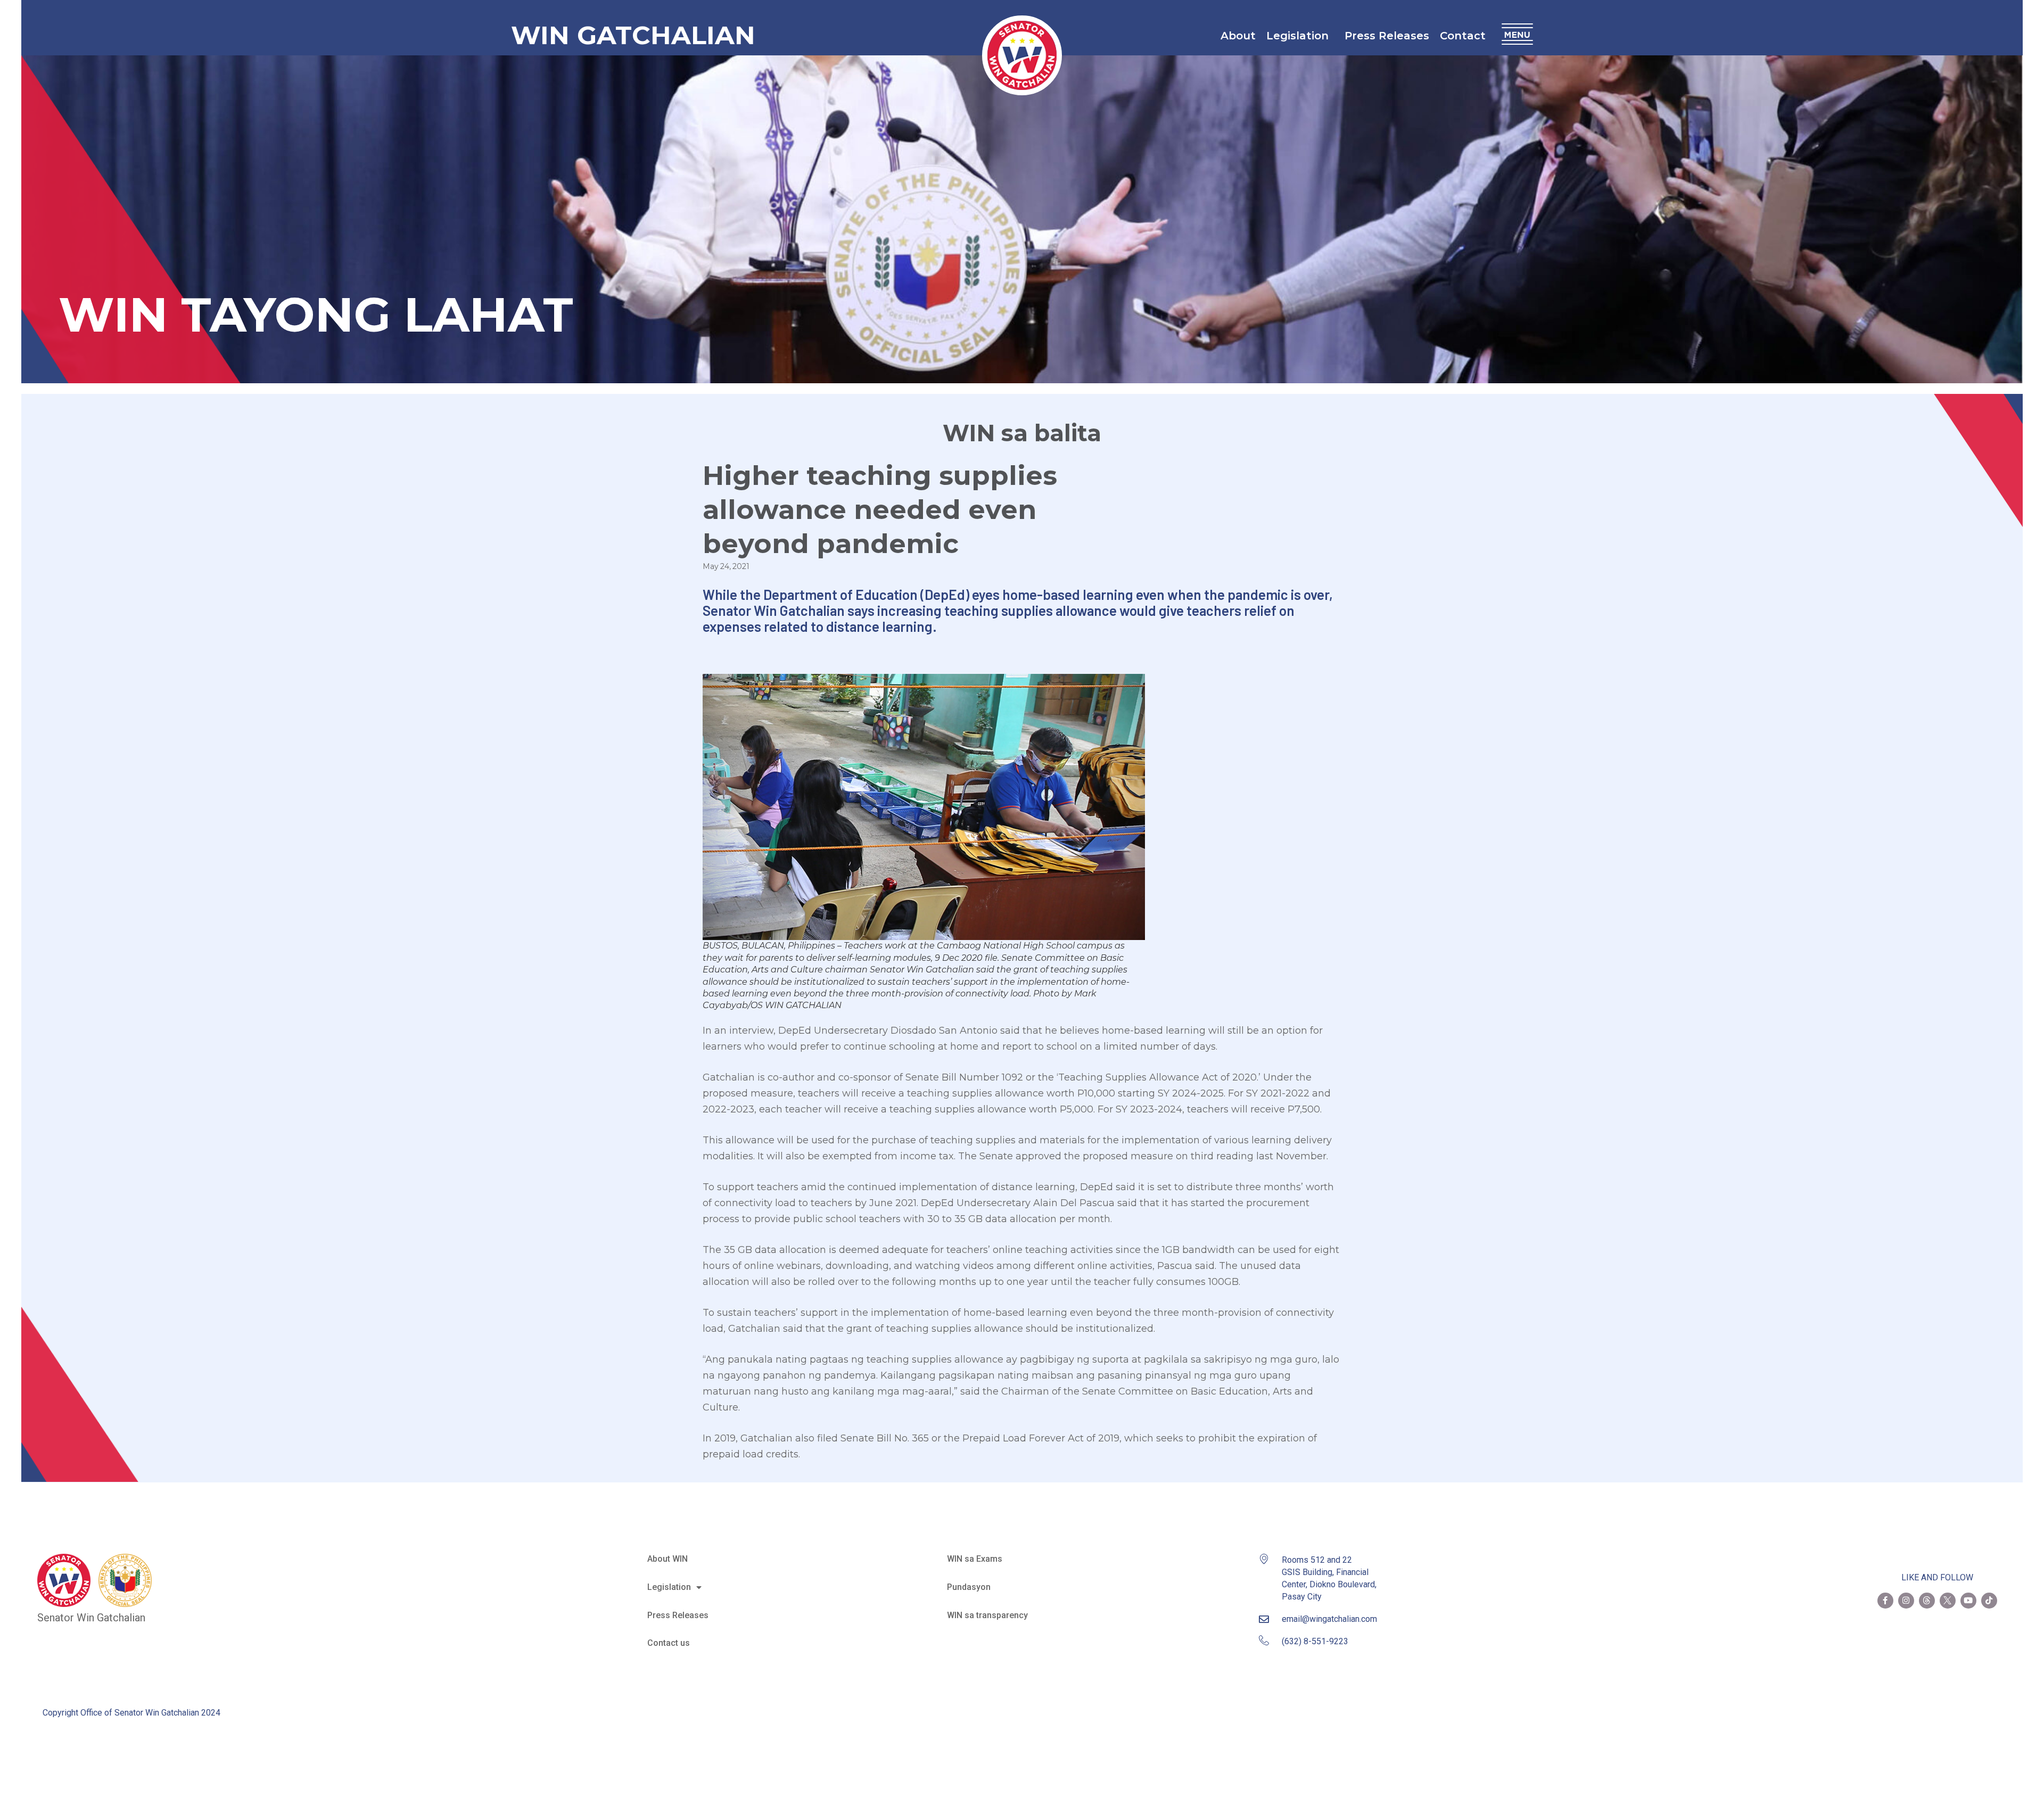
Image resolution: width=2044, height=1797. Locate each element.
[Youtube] (1968, 1601)
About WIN (667, 1559)
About (1238, 36)
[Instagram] (1906, 1601)
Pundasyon (969, 1587)
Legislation (1297, 36)
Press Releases (1387, 36)
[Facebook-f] (1885, 1601)
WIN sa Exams (975, 1559)
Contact (1463, 36)
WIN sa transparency (987, 1615)
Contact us (669, 1643)
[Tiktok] (1989, 1601)
